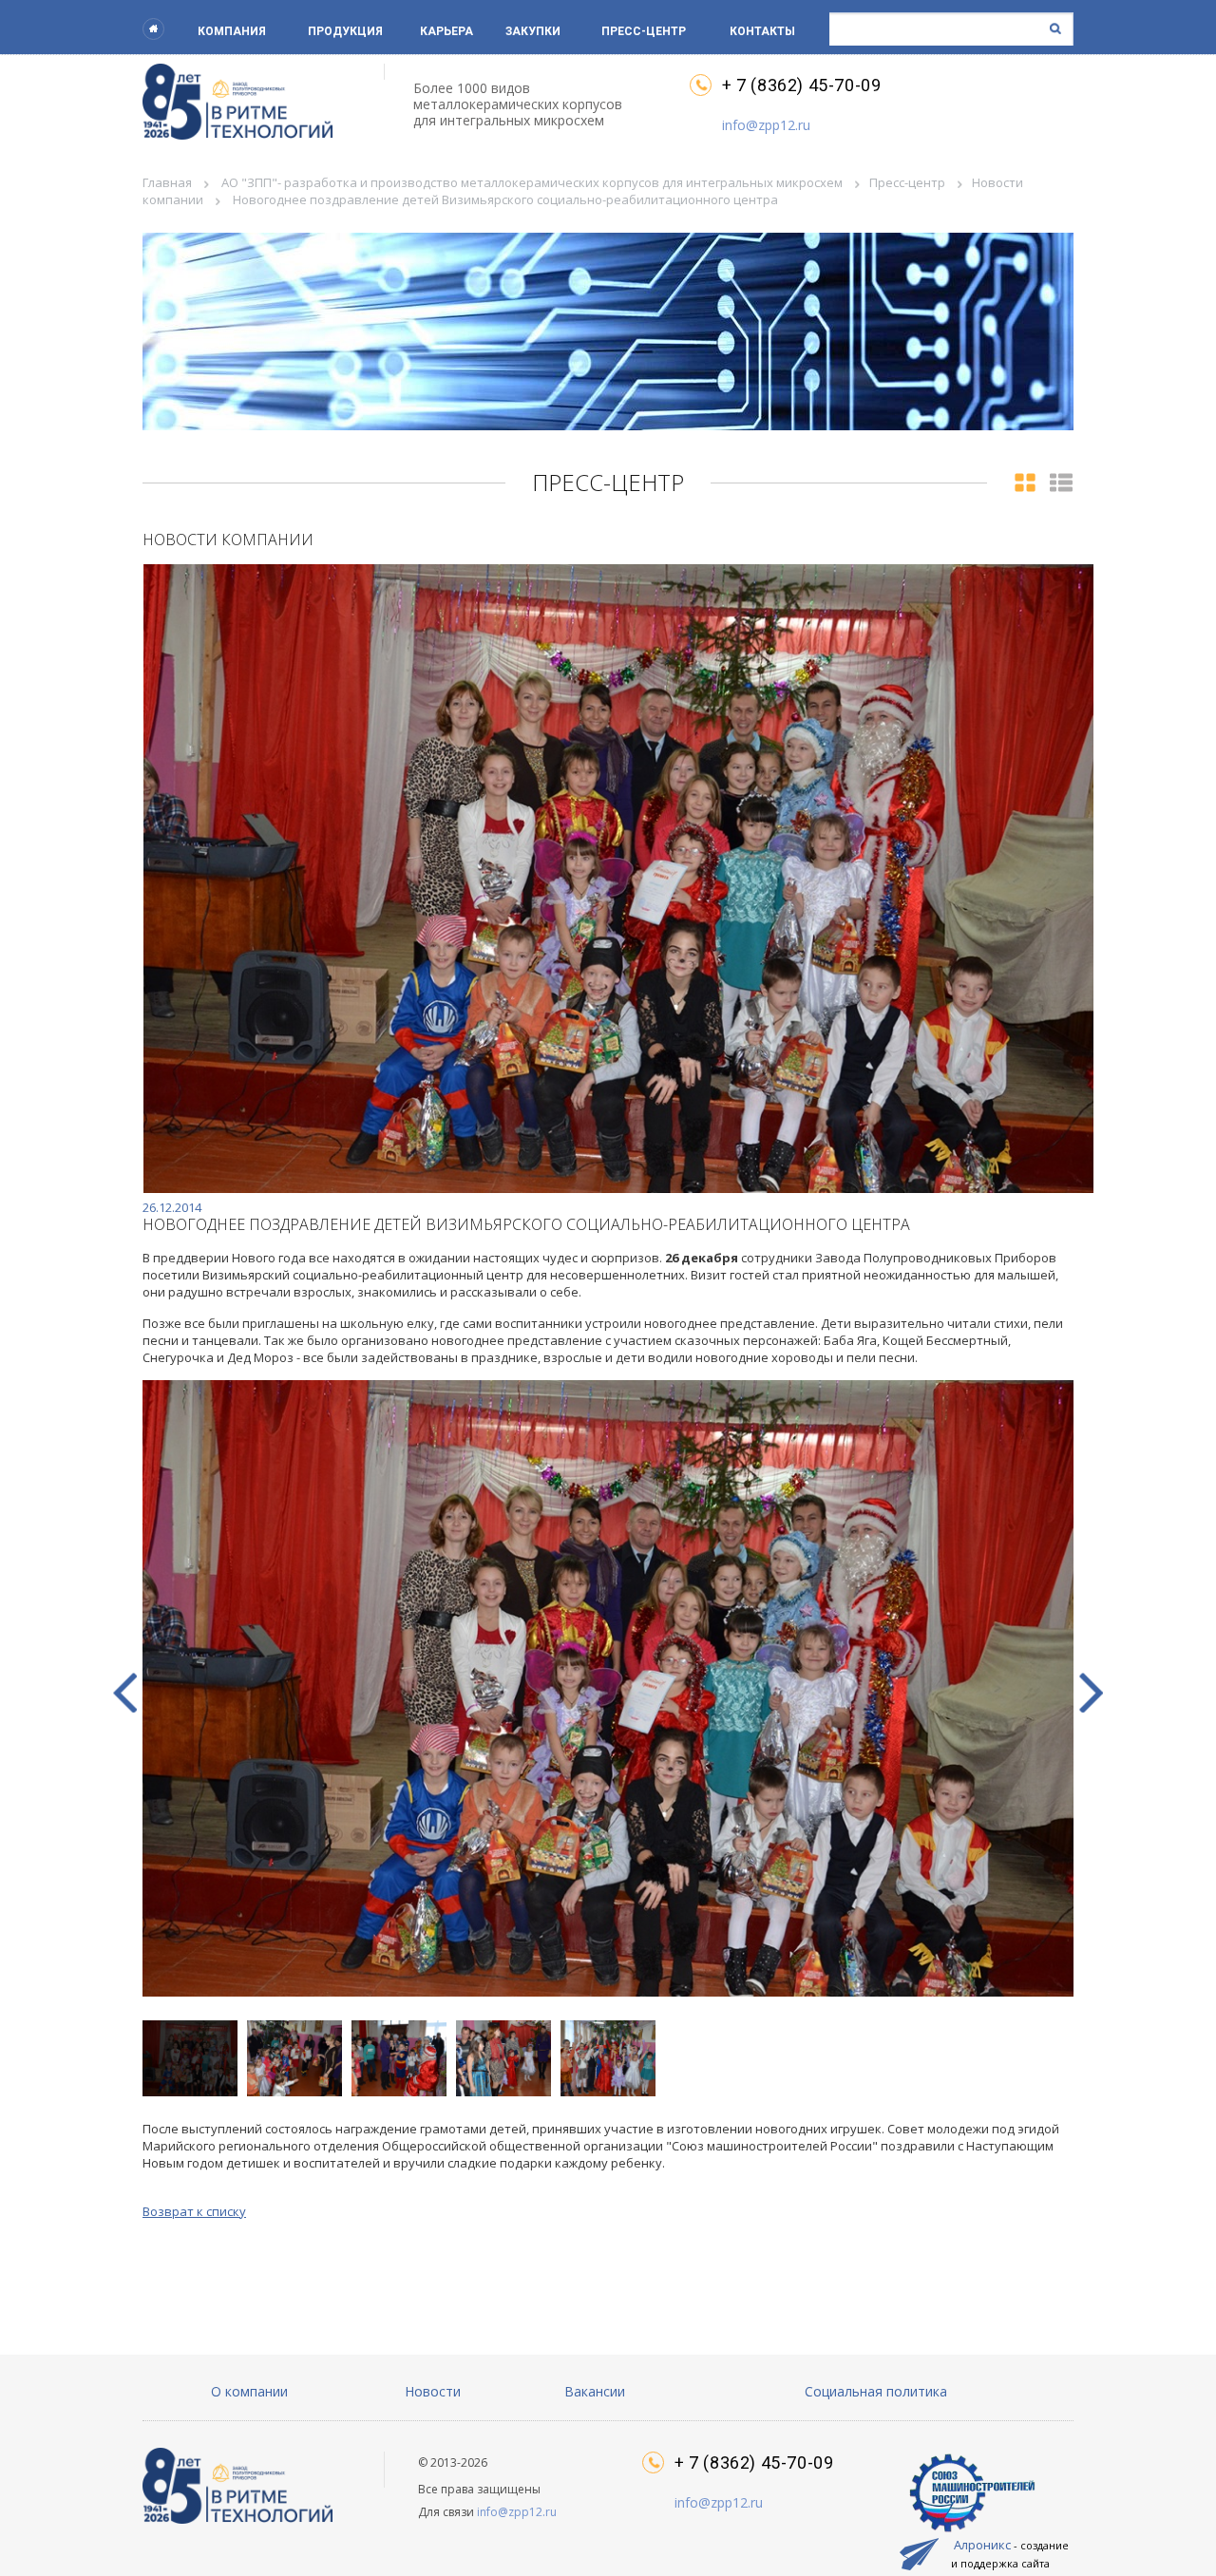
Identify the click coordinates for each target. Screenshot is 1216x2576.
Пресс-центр (644, 31)
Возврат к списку (194, 2211)
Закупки (533, 31)
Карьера (446, 31)
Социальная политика (876, 2391)
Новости (433, 2391)
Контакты (762, 31)
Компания (232, 31)
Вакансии (595, 2391)
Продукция (345, 31)
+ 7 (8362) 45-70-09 (801, 85)
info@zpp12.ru (766, 125)
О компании (249, 2391)
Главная (167, 182)
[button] (1091, 1693)
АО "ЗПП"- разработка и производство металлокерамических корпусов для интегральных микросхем (532, 182)
